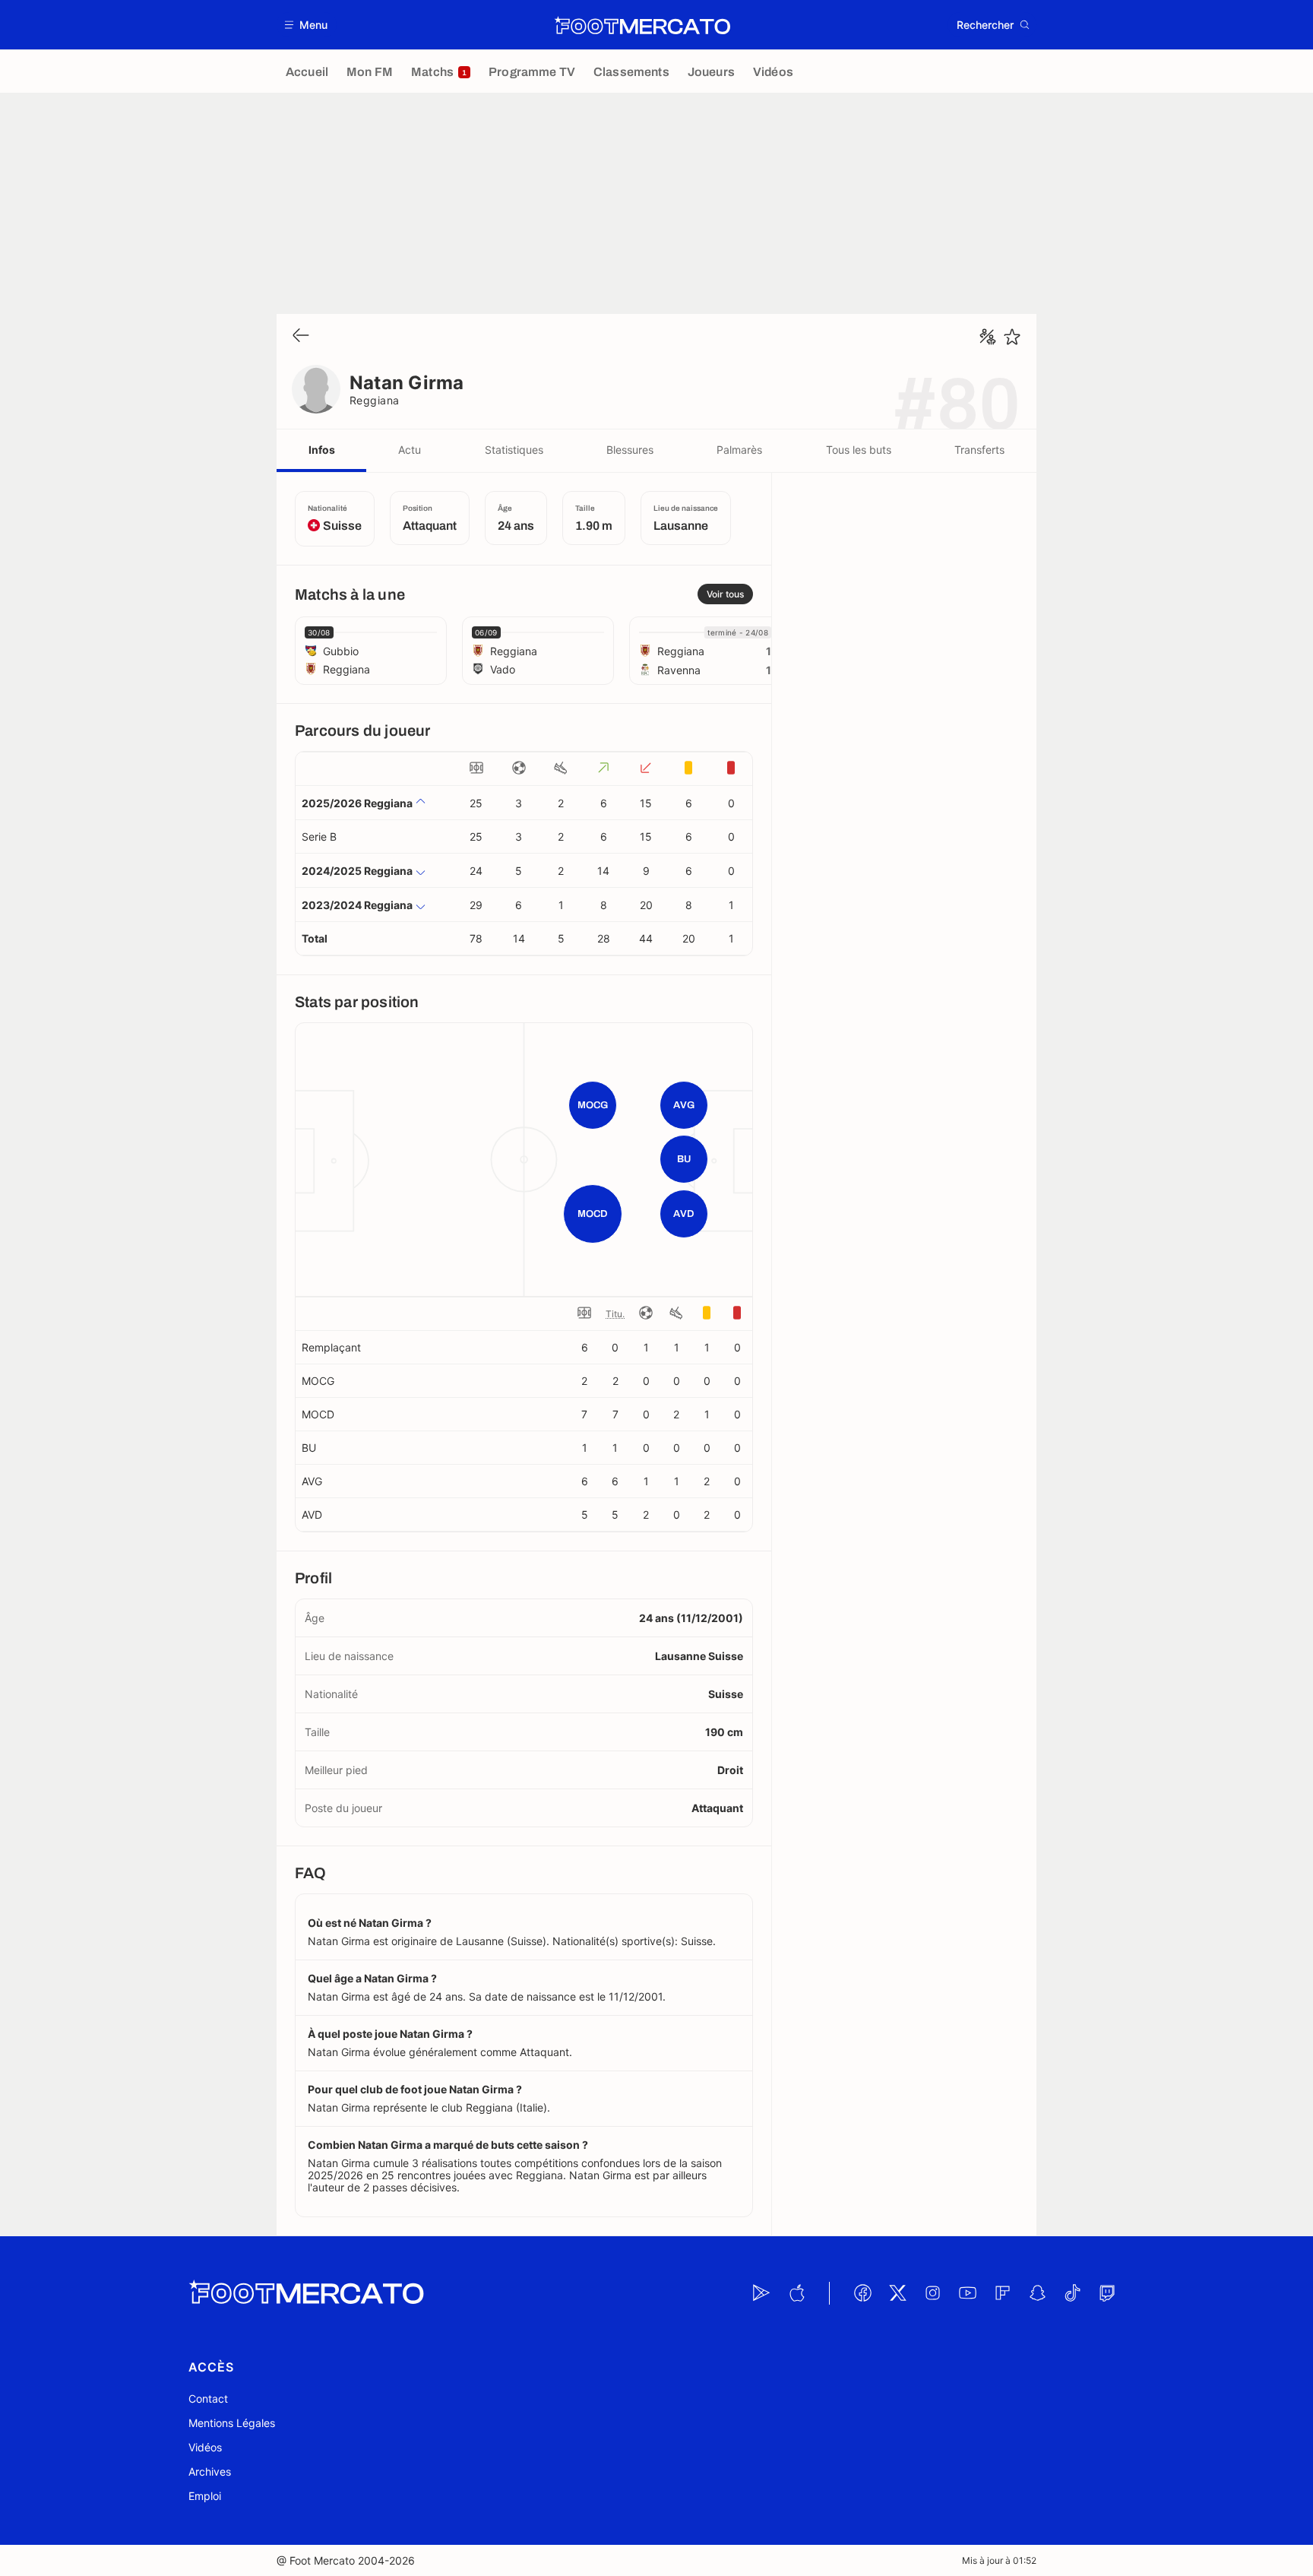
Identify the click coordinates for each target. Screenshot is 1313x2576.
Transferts (979, 450)
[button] (307, 25)
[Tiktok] (1072, 2293)
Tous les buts (859, 450)
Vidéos (205, 2447)
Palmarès (739, 450)
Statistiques (514, 450)
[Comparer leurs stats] (988, 337)
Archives (210, 2471)
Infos (322, 450)
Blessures (630, 450)
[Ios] (796, 2293)
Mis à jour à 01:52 (999, 2560)
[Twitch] (1107, 2293)
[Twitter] (897, 2293)
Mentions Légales (232, 2423)
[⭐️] (1012, 337)
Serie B (319, 836)
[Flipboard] (1002, 2293)
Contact (208, 2399)
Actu (410, 450)
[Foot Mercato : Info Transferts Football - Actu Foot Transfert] (642, 25)
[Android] (761, 2293)
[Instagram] (932, 2293)
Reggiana (375, 400)
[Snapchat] (1037, 2293)
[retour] (301, 336)
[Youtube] (967, 2293)
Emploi (205, 2496)
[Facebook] (862, 2293)
